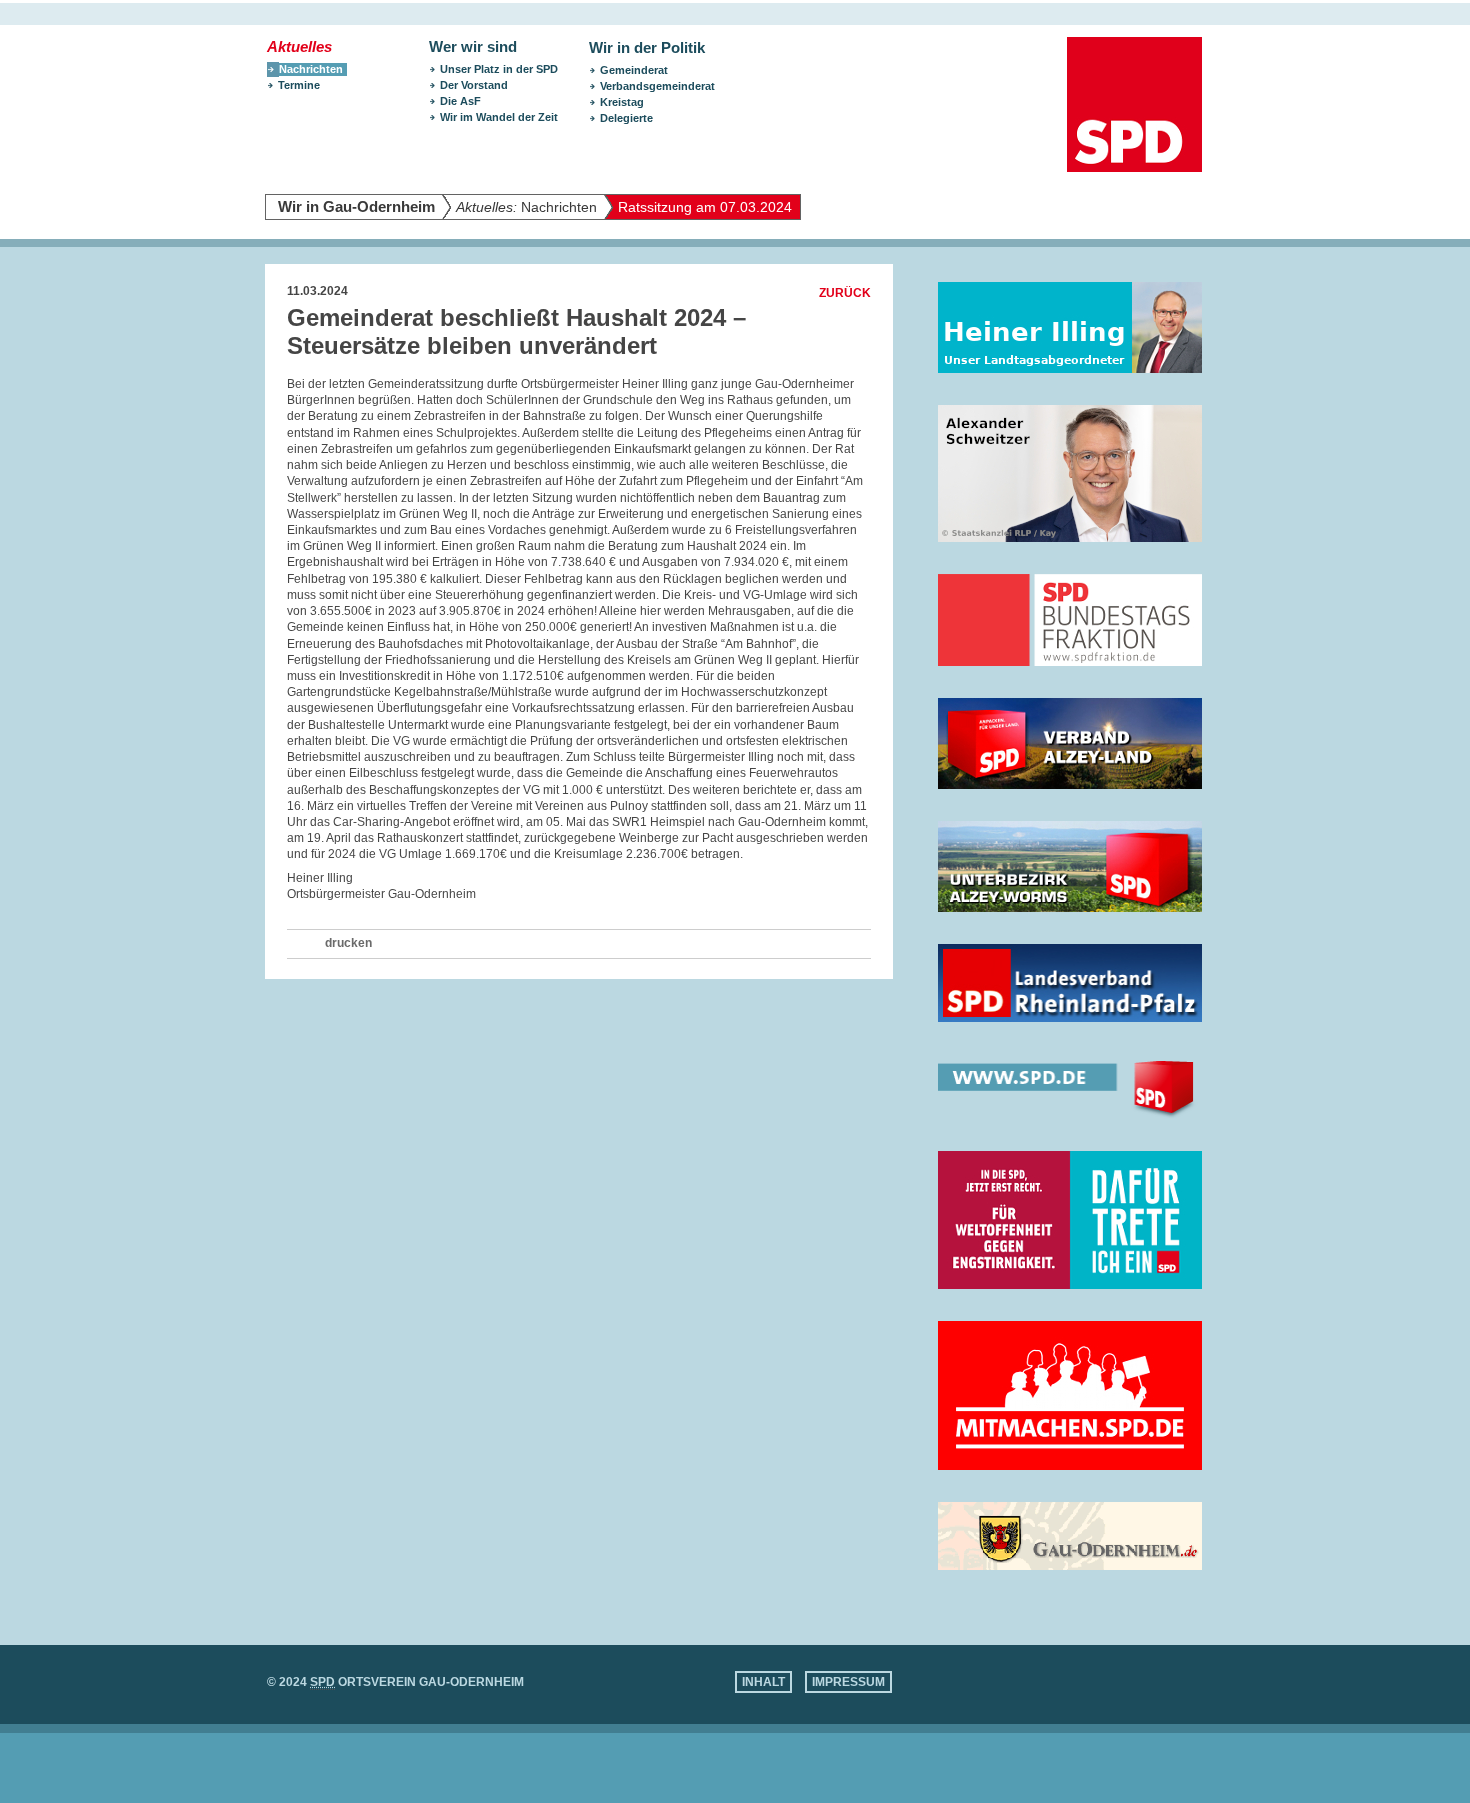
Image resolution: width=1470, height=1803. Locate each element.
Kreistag (622, 102)
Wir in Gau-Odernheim (356, 207)
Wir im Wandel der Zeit (499, 117)
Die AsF (460, 101)
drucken (348, 943)
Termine (299, 85)
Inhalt (763, 1682)
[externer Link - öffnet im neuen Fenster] (1070, 327)
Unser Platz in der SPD (499, 69)
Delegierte (626, 118)
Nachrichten (526, 207)
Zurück (845, 293)
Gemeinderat (634, 70)
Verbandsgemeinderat (657, 86)
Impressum (848, 1682)
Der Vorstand (474, 85)
